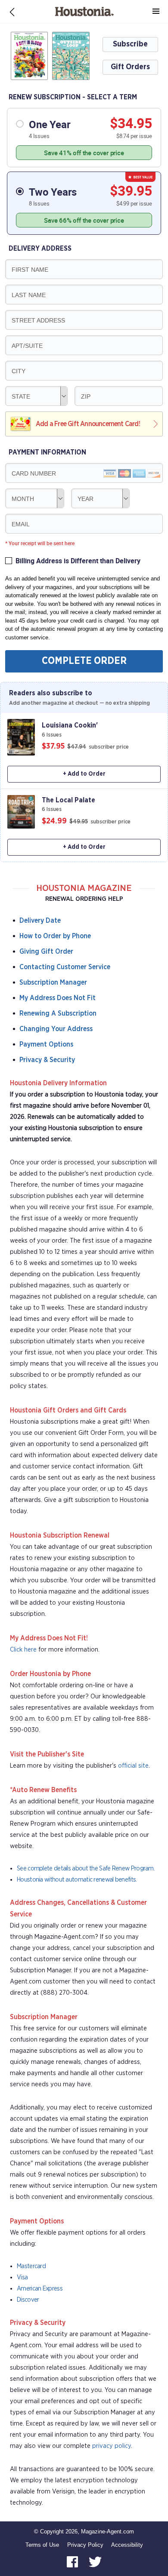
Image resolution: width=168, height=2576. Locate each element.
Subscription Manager (53, 983)
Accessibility (127, 2545)
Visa (22, 2277)
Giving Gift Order (46, 952)
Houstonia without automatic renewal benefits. (77, 1880)
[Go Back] (12, 12)
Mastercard (31, 2266)
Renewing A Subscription (58, 1013)
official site (133, 1766)
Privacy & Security (47, 1060)
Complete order (84, 661)
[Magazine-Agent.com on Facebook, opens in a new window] (73, 2562)
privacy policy (112, 2446)
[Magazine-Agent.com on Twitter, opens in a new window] (95, 2562)
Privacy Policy (85, 2545)
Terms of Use (42, 2545)
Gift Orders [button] (130, 67)
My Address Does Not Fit (58, 998)
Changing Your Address (56, 1029)
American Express (40, 2289)
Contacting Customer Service (65, 967)
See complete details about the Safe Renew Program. (86, 1868)
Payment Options (46, 1044)
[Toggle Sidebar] (156, 12)
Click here (23, 1650)
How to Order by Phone (55, 936)
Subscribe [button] (130, 44)
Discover (28, 2300)
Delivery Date (40, 921)
